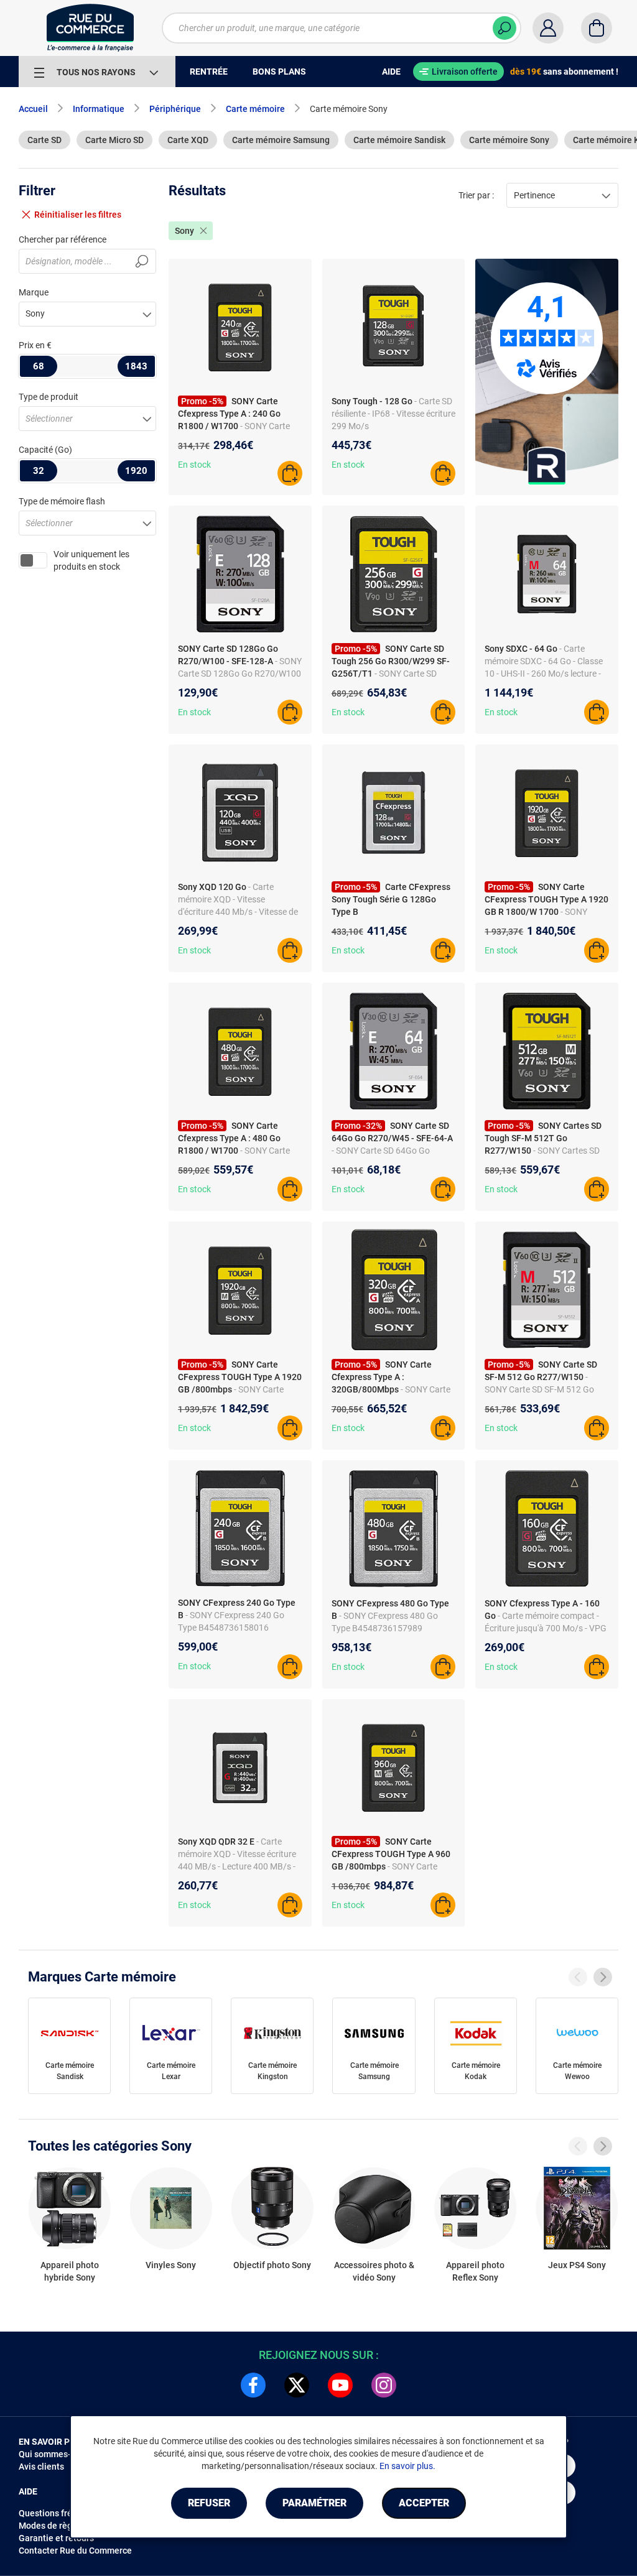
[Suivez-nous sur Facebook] (253, 2385)
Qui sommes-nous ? (58, 2454)
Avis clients (41, 2467)
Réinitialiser (78, 215)
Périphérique (175, 109)
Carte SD (44, 140)
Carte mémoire (255, 109)
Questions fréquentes (62, 2513)
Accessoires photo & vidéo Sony (374, 2271)
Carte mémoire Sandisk (399, 140)
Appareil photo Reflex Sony (475, 2271)
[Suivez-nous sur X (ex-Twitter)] (297, 2385)
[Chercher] (504, 28)
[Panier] (597, 28)
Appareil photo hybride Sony (70, 2271)
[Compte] (548, 28)
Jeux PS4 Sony (577, 2265)
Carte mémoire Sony (509, 140)
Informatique (99, 109)
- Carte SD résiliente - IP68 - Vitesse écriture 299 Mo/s (393, 414)
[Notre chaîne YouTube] (340, 2385)
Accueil (33, 109)
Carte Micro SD (114, 140)
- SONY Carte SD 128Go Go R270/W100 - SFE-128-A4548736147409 (240, 674)
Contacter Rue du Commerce (75, 2551)
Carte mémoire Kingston (272, 2071)
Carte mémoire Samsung (281, 140)
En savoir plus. (407, 2466)
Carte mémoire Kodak (476, 2071)
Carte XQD (188, 140)
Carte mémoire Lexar (171, 2071)
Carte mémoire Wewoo (577, 2071)
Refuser (209, 2503)
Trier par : (476, 195)
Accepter (424, 2503)
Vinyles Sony (171, 2265)
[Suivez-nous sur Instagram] (384, 2385)
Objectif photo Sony (272, 2265)
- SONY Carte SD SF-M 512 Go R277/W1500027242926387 (540, 1389)
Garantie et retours (56, 2538)
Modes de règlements (62, 2526)
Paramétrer (314, 2503)
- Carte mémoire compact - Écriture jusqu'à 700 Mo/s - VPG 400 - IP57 (546, 1628)
